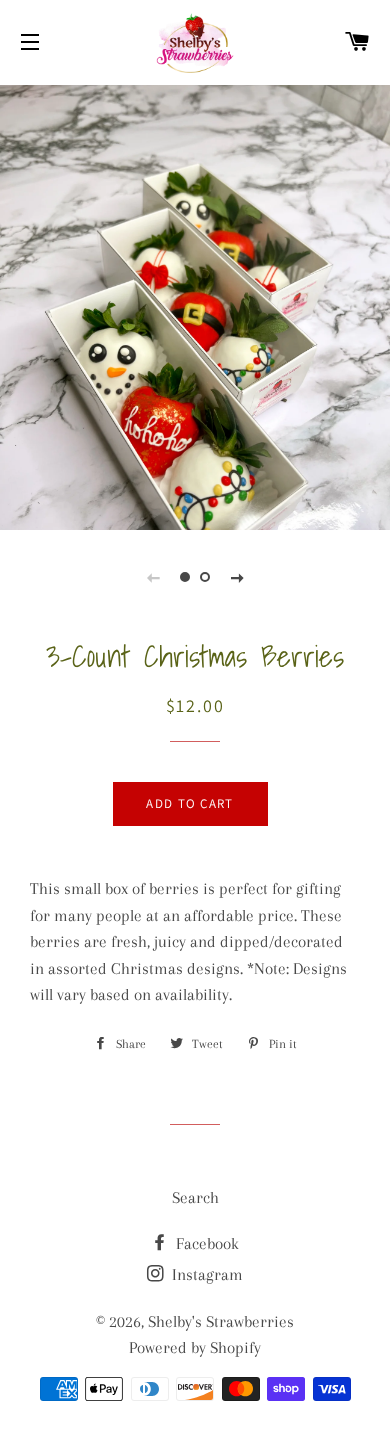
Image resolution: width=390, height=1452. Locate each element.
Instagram (205, 1274)
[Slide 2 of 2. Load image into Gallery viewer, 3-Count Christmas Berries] (205, 577)
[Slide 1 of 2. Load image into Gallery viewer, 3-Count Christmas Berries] (185, 577)
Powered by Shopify (195, 1347)
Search (195, 1197)
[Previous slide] (153, 577)
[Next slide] (237, 577)
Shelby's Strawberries (221, 1321)
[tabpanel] (195, 340)
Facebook (205, 1243)
